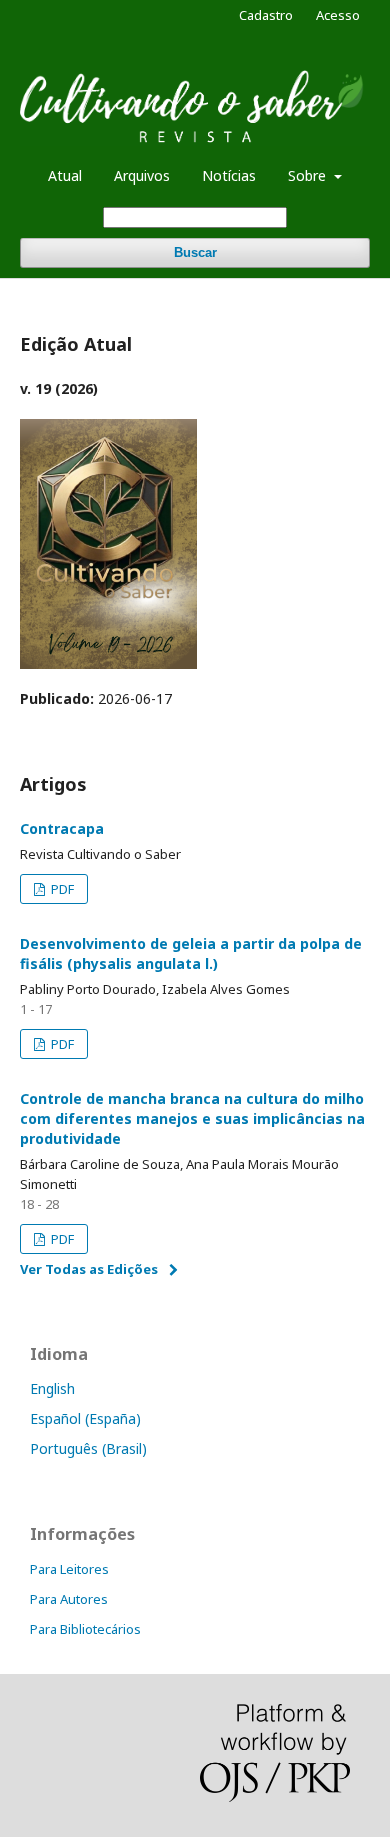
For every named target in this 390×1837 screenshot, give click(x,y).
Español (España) (85, 1418)
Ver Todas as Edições (89, 1269)
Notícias (229, 175)
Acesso (338, 15)
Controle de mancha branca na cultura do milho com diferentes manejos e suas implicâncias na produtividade (192, 1118)
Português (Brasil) (88, 1448)
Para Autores (69, 1599)
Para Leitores (69, 1569)
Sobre (309, 175)
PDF (61, 889)
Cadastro (266, 15)
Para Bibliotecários (85, 1629)
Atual (65, 175)
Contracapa (62, 828)
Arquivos (142, 175)
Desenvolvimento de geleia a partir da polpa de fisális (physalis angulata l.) (191, 953)
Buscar (195, 252)
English (52, 1388)
